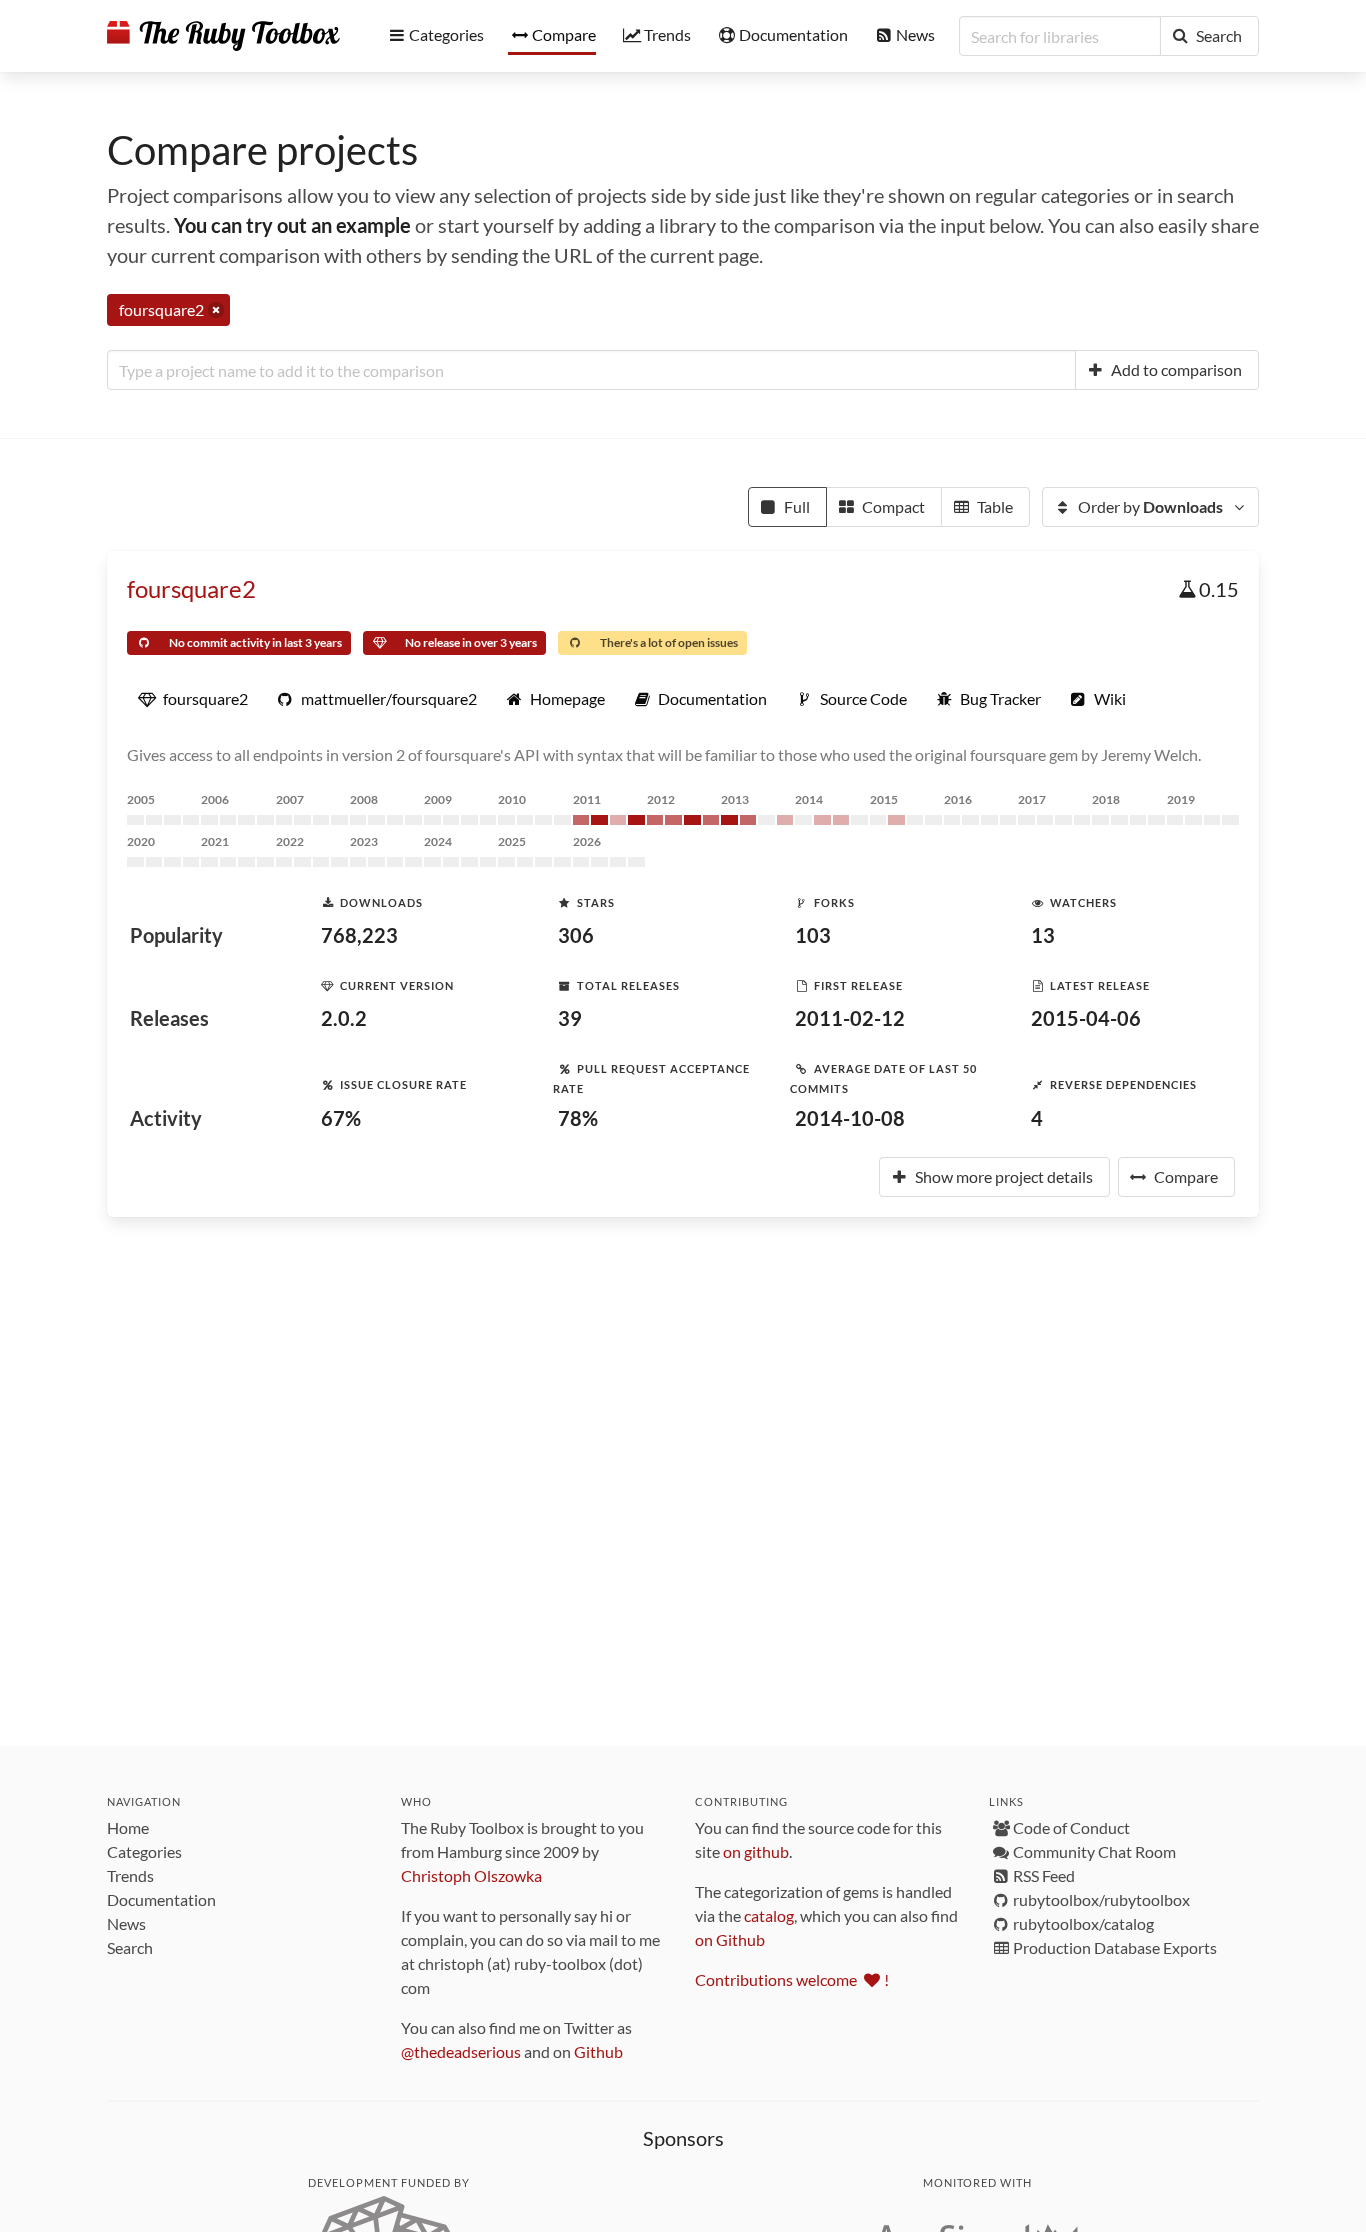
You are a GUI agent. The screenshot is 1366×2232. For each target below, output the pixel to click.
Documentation (161, 1899)
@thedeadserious (461, 2051)
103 (813, 935)
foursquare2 (191, 588)
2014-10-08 (850, 1118)
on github (756, 1851)
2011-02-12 (850, 1018)
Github (598, 2051)
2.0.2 (344, 1018)
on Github (730, 1939)
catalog (769, 1915)
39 (570, 1018)
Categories (144, 1851)
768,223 (359, 935)
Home (128, 1827)
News (126, 1923)
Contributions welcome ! (792, 1979)
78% (578, 1118)
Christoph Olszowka (471, 1875)
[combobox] (591, 370)
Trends (130, 1875)
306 (576, 935)
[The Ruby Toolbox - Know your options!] (223, 36)
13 (1043, 935)
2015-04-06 (1086, 1018)
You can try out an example (292, 225)
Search (130, 1947)
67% (341, 1118)
